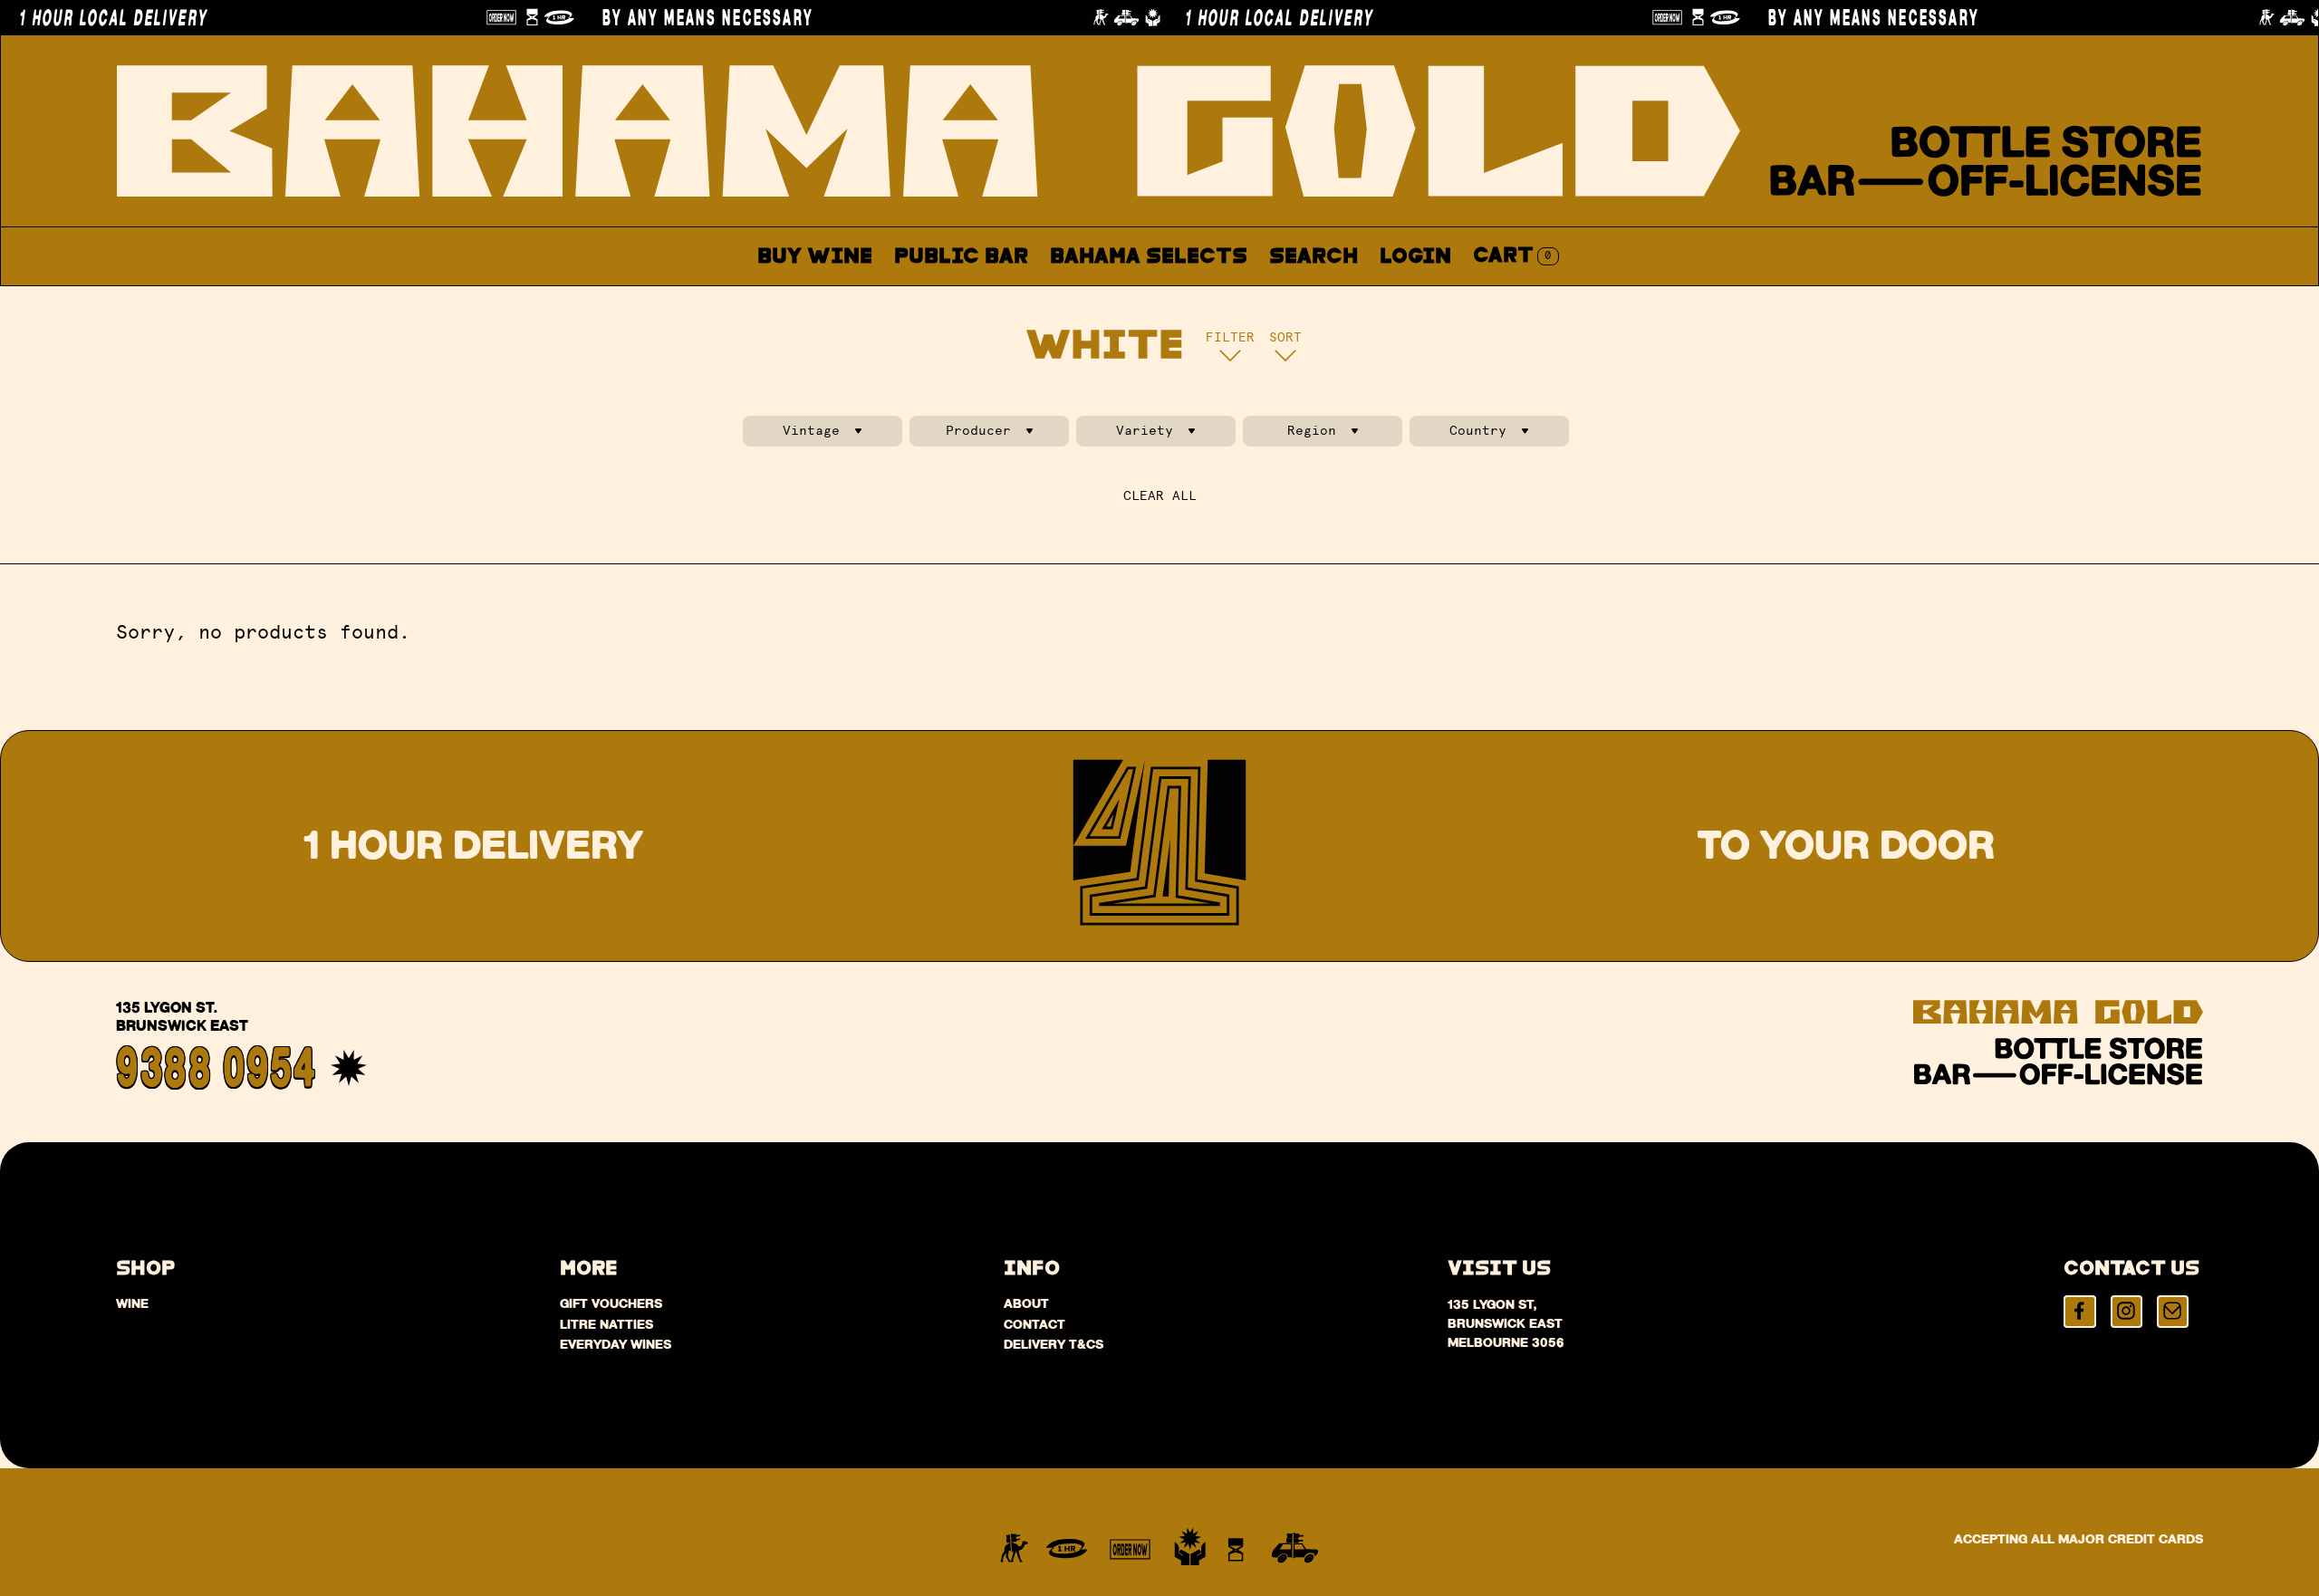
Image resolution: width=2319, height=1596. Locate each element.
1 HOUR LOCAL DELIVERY (1236, 17)
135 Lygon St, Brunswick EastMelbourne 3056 (1506, 1323)
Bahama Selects (1149, 257)
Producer (978, 431)
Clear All (1160, 496)
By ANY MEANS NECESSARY (664, 17)
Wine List (1112, 299)
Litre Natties (606, 1324)
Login (1415, 257)
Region (1312, 431)
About (1236, 299)
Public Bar (961, 257)
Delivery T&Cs (1054, 1344)
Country (1478, 431)
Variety (1145, 431)
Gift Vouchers (611, 1303)
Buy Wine (815, 257)
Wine (132, 1303)
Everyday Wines (616, 1344)
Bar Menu (971, 299)
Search (1313, 257)
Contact (1350, 299)
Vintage (811, 431)
